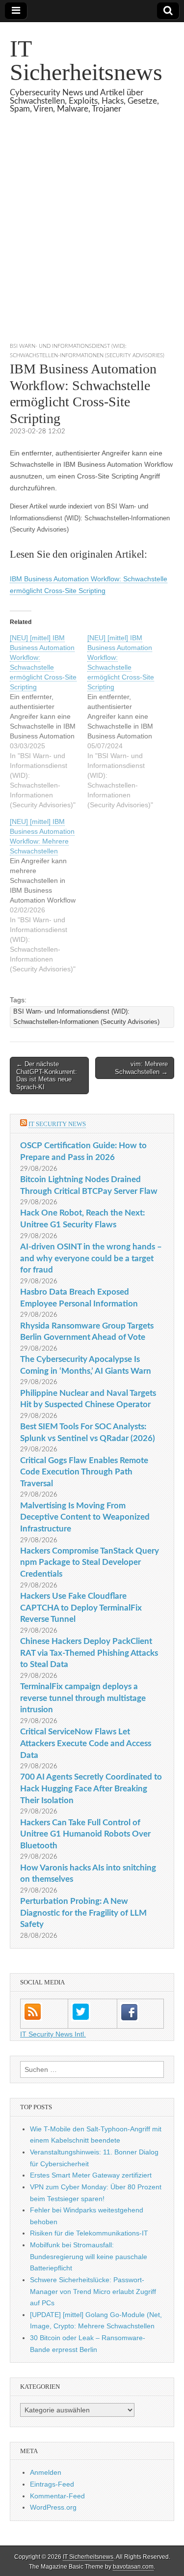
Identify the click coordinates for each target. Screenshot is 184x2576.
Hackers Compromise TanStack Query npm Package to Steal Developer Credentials (90, 1562)
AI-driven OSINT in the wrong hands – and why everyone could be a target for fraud (91, 1258)
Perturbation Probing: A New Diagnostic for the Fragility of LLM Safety (83, 1913)
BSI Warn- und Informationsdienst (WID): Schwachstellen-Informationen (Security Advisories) (86, 1017)
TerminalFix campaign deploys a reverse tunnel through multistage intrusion (83, 1698)
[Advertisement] (92, 240)
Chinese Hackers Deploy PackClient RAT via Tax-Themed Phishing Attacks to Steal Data (89, 1653)
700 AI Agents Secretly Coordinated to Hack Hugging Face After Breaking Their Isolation (91, 1788)
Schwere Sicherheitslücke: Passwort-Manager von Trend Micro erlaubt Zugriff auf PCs (93, 2291)
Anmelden (46, 2472)
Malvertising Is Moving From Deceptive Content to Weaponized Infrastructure (85, 1517)
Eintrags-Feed (52, 2484)
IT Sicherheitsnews (86, 60)
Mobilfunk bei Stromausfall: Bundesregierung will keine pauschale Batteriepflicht (89, 2256)
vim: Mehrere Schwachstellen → (141, 1068)
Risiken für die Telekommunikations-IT (89, 2233)
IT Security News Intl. (53, 2034)
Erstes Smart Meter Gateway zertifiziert (91, 2175)
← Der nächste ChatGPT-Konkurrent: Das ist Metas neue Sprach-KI (47, 1076)
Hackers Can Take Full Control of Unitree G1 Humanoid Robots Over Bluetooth (85, 1834)
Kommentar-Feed (57, 2496)
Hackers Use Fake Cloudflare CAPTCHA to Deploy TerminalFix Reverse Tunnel (81, 1608)
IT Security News (57, 1124)
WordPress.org (53, 2507)
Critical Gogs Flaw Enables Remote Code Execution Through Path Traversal (84, 1472)
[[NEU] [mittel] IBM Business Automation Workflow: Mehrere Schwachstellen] (49, 895)
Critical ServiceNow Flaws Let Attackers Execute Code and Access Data (86, 1743)
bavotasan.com (133, 2567)
